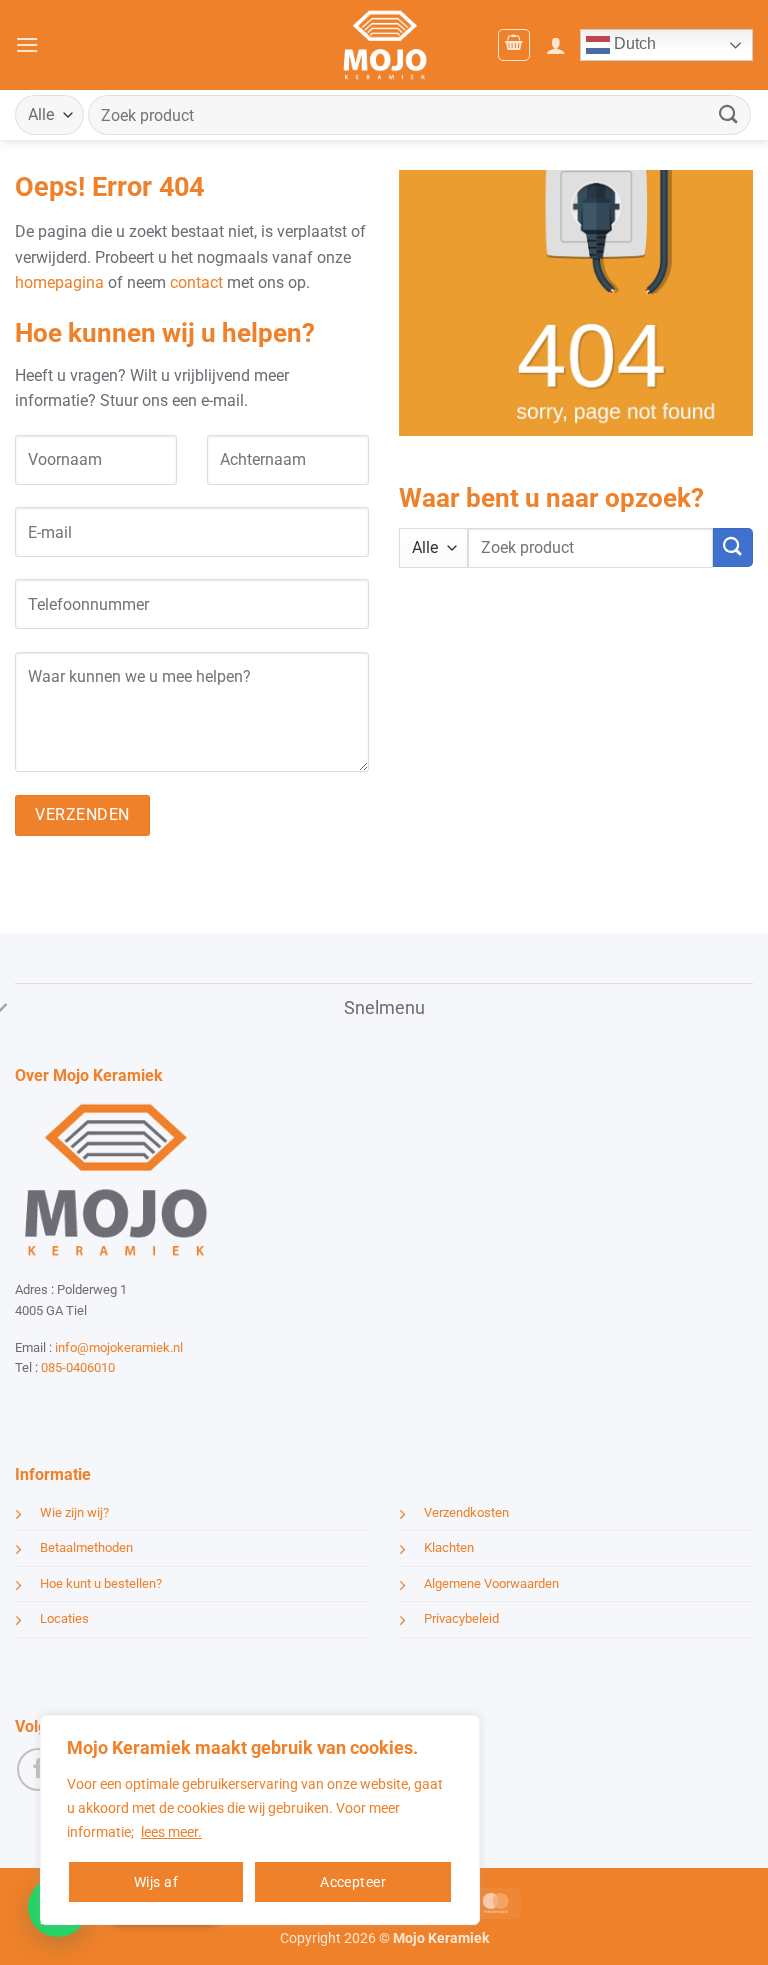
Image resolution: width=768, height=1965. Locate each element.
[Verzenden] (729, 114)
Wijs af (156, 1882)
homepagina (59, 282)
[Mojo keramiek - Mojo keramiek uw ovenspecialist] (384, 45)
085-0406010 (78, 1367)
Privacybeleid (461, 1618)
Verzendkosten (466, 1512)
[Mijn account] (556, 45)
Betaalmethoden (86, 1547)
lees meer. (171, 1832)
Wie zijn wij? (74, 1512)
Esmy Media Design (140, 1404)
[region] (260, 1820)
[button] (27, 44)
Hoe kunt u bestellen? (101, 1583)
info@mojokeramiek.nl (119, 1347)
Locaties (64, 1618)
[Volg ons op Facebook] (38, 1769)
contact (196, 282)
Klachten (449, 1547)
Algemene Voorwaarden (491, 1583)
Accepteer (353, 1882)
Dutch (633, 43)
